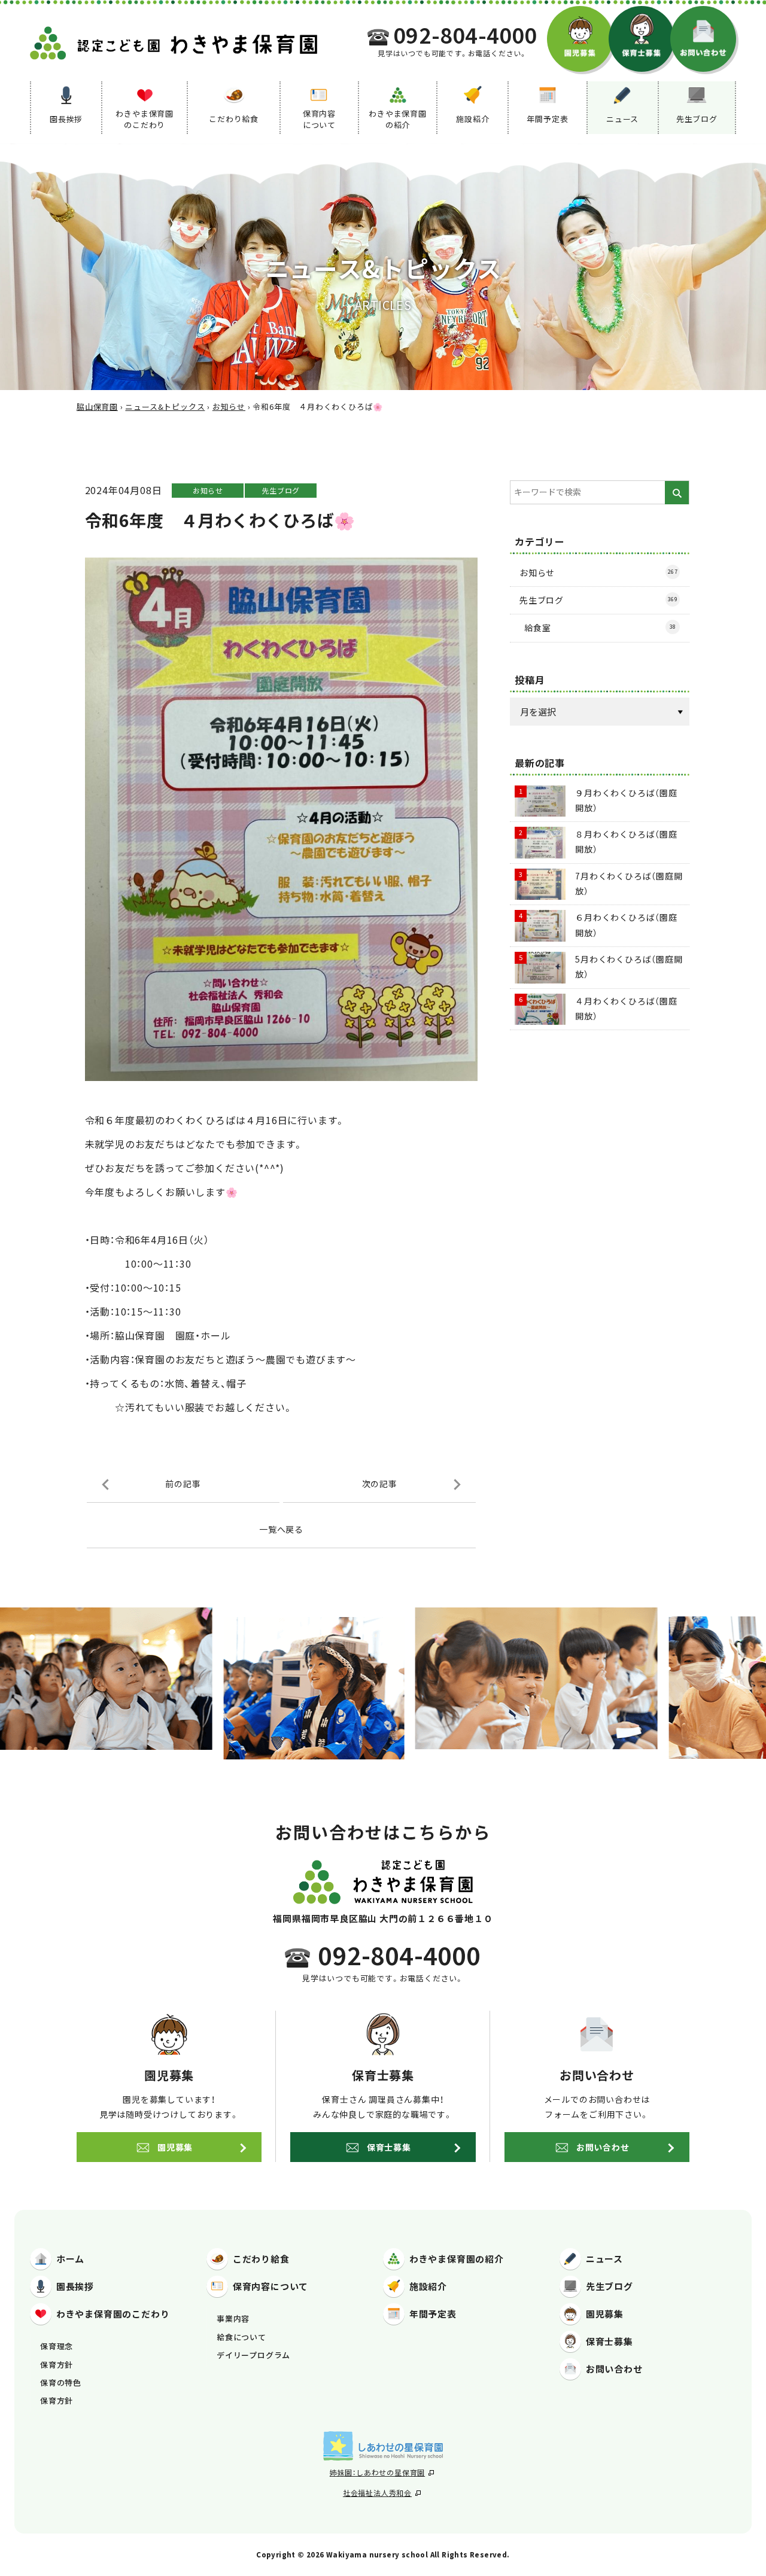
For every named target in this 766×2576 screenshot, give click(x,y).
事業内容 (233, 2318)
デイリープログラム (253, 2355)
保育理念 (57, 2346)
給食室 (600, 628)
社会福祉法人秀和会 (377, 2493)
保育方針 (57, 2365)
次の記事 (380, 1484)
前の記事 (183, 1484)
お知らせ (208, 490)
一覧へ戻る (281, 1529)
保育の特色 (61, 2382)
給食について (241, 2337)
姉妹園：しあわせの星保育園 (377, 2472)
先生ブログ (281, 490)
